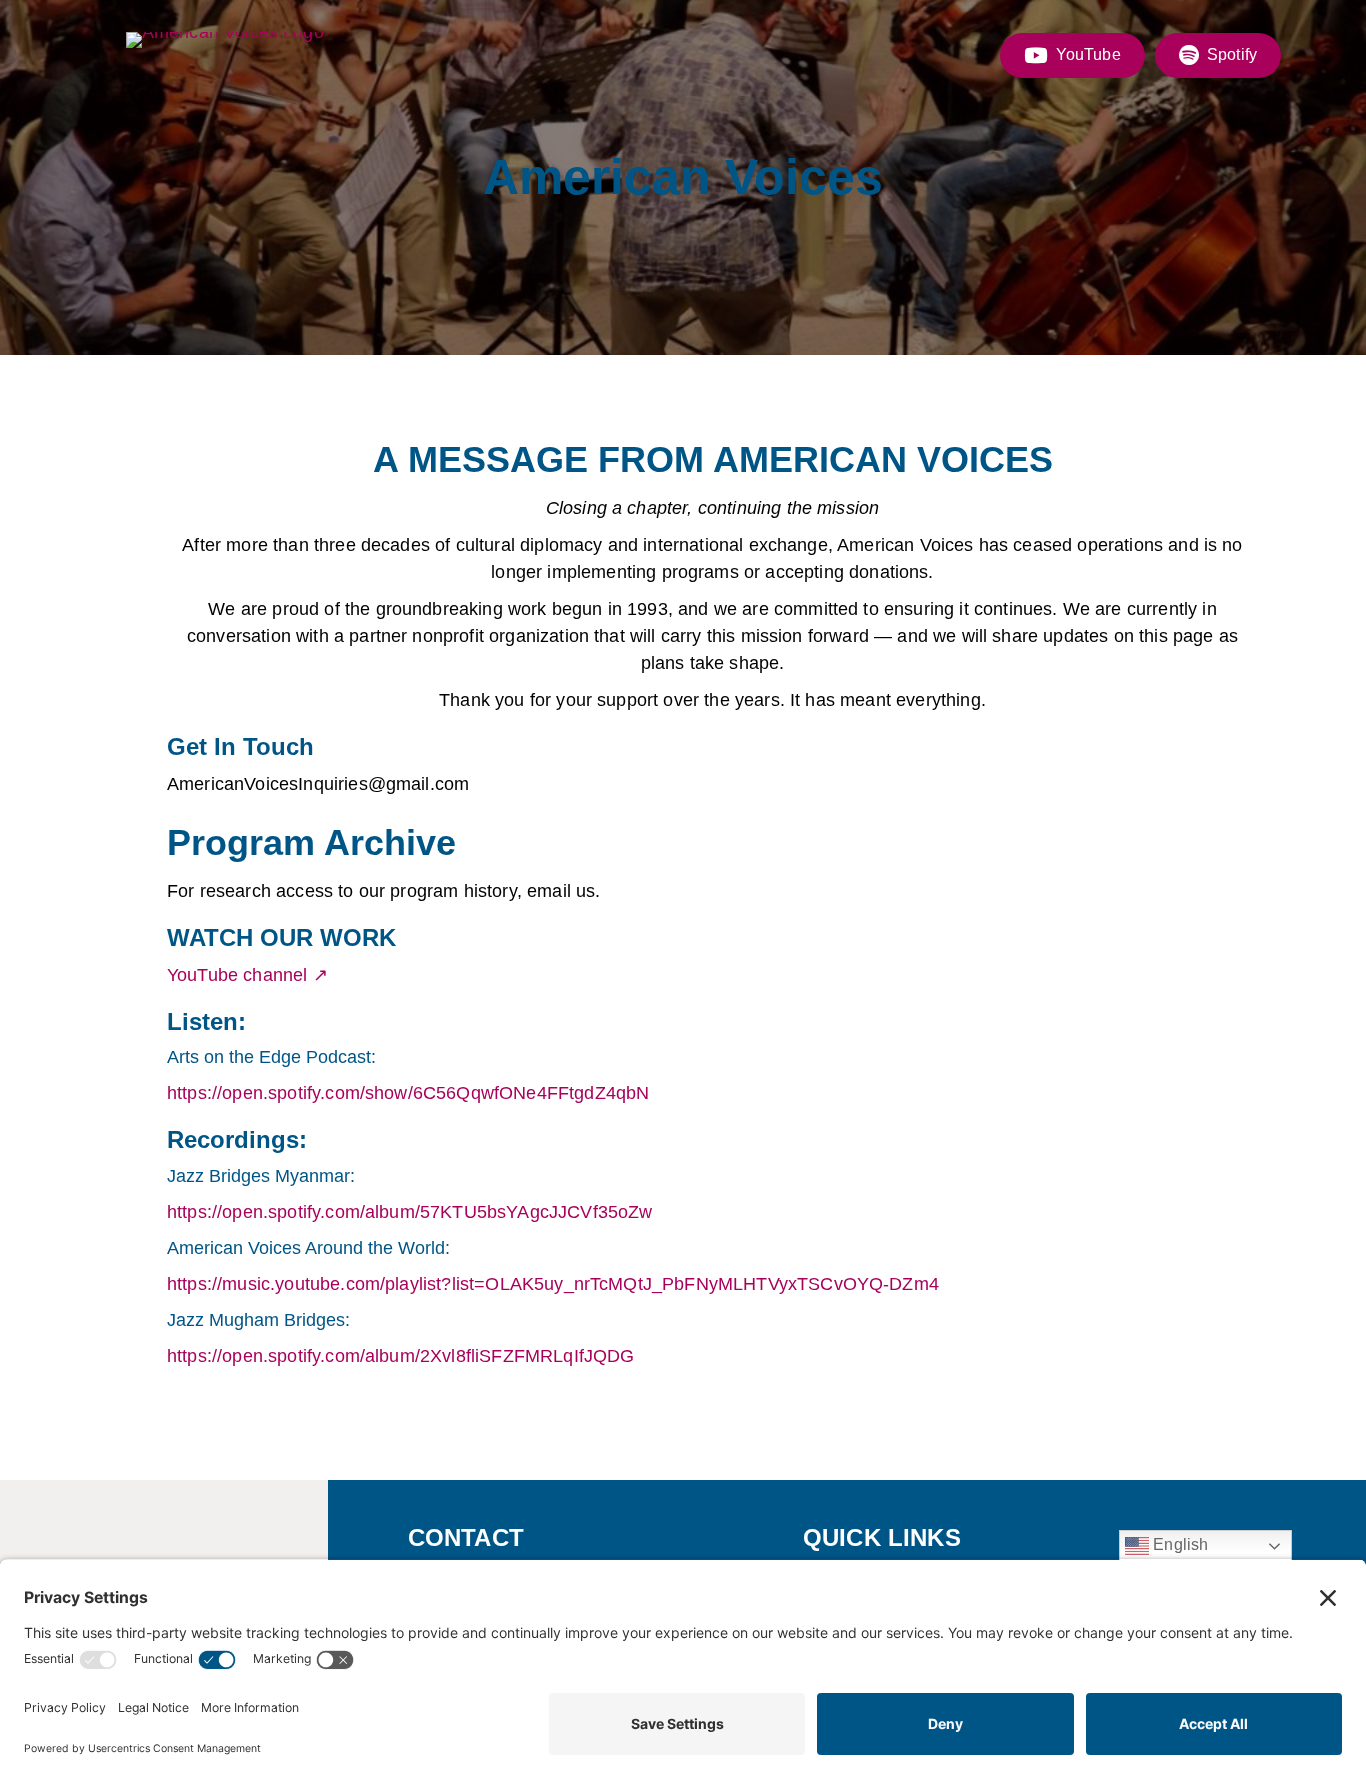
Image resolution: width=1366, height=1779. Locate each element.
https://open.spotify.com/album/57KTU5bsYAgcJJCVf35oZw (409, 1212)
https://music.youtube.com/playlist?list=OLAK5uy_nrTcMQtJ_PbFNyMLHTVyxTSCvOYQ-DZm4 (553, 1284)
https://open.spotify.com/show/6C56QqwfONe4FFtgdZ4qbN (408, 1093)
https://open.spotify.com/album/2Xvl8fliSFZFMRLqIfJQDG (400, 1356)
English (1178, 1544)
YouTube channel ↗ (247, 975)
